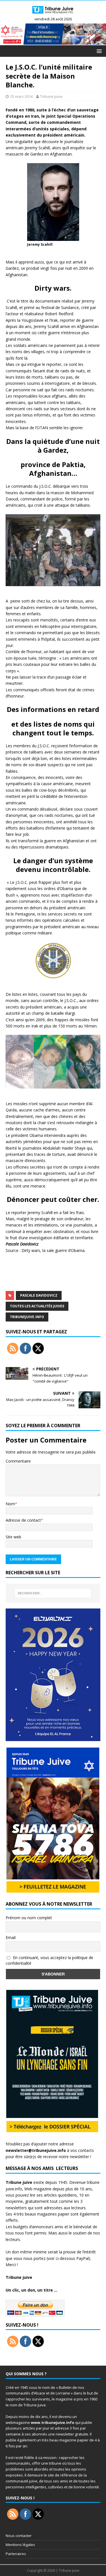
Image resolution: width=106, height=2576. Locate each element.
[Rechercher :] (53, 1593)
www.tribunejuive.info (53, 2422)
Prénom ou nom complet (29, 1918)
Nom (10, 1504)
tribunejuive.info (27, 1317)
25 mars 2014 (21, 96)
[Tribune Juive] (53, 15)
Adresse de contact (23, 1520)
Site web (13, 1537)
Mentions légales (20, 2545)
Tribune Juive (51, 96)
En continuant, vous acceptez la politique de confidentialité (49, 1960)
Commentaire (18, 1461)
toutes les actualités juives (37, 1306)
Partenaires (16, 2554)
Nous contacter (19, 2536)
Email (11, 1937)
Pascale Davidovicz (39, 1295)
